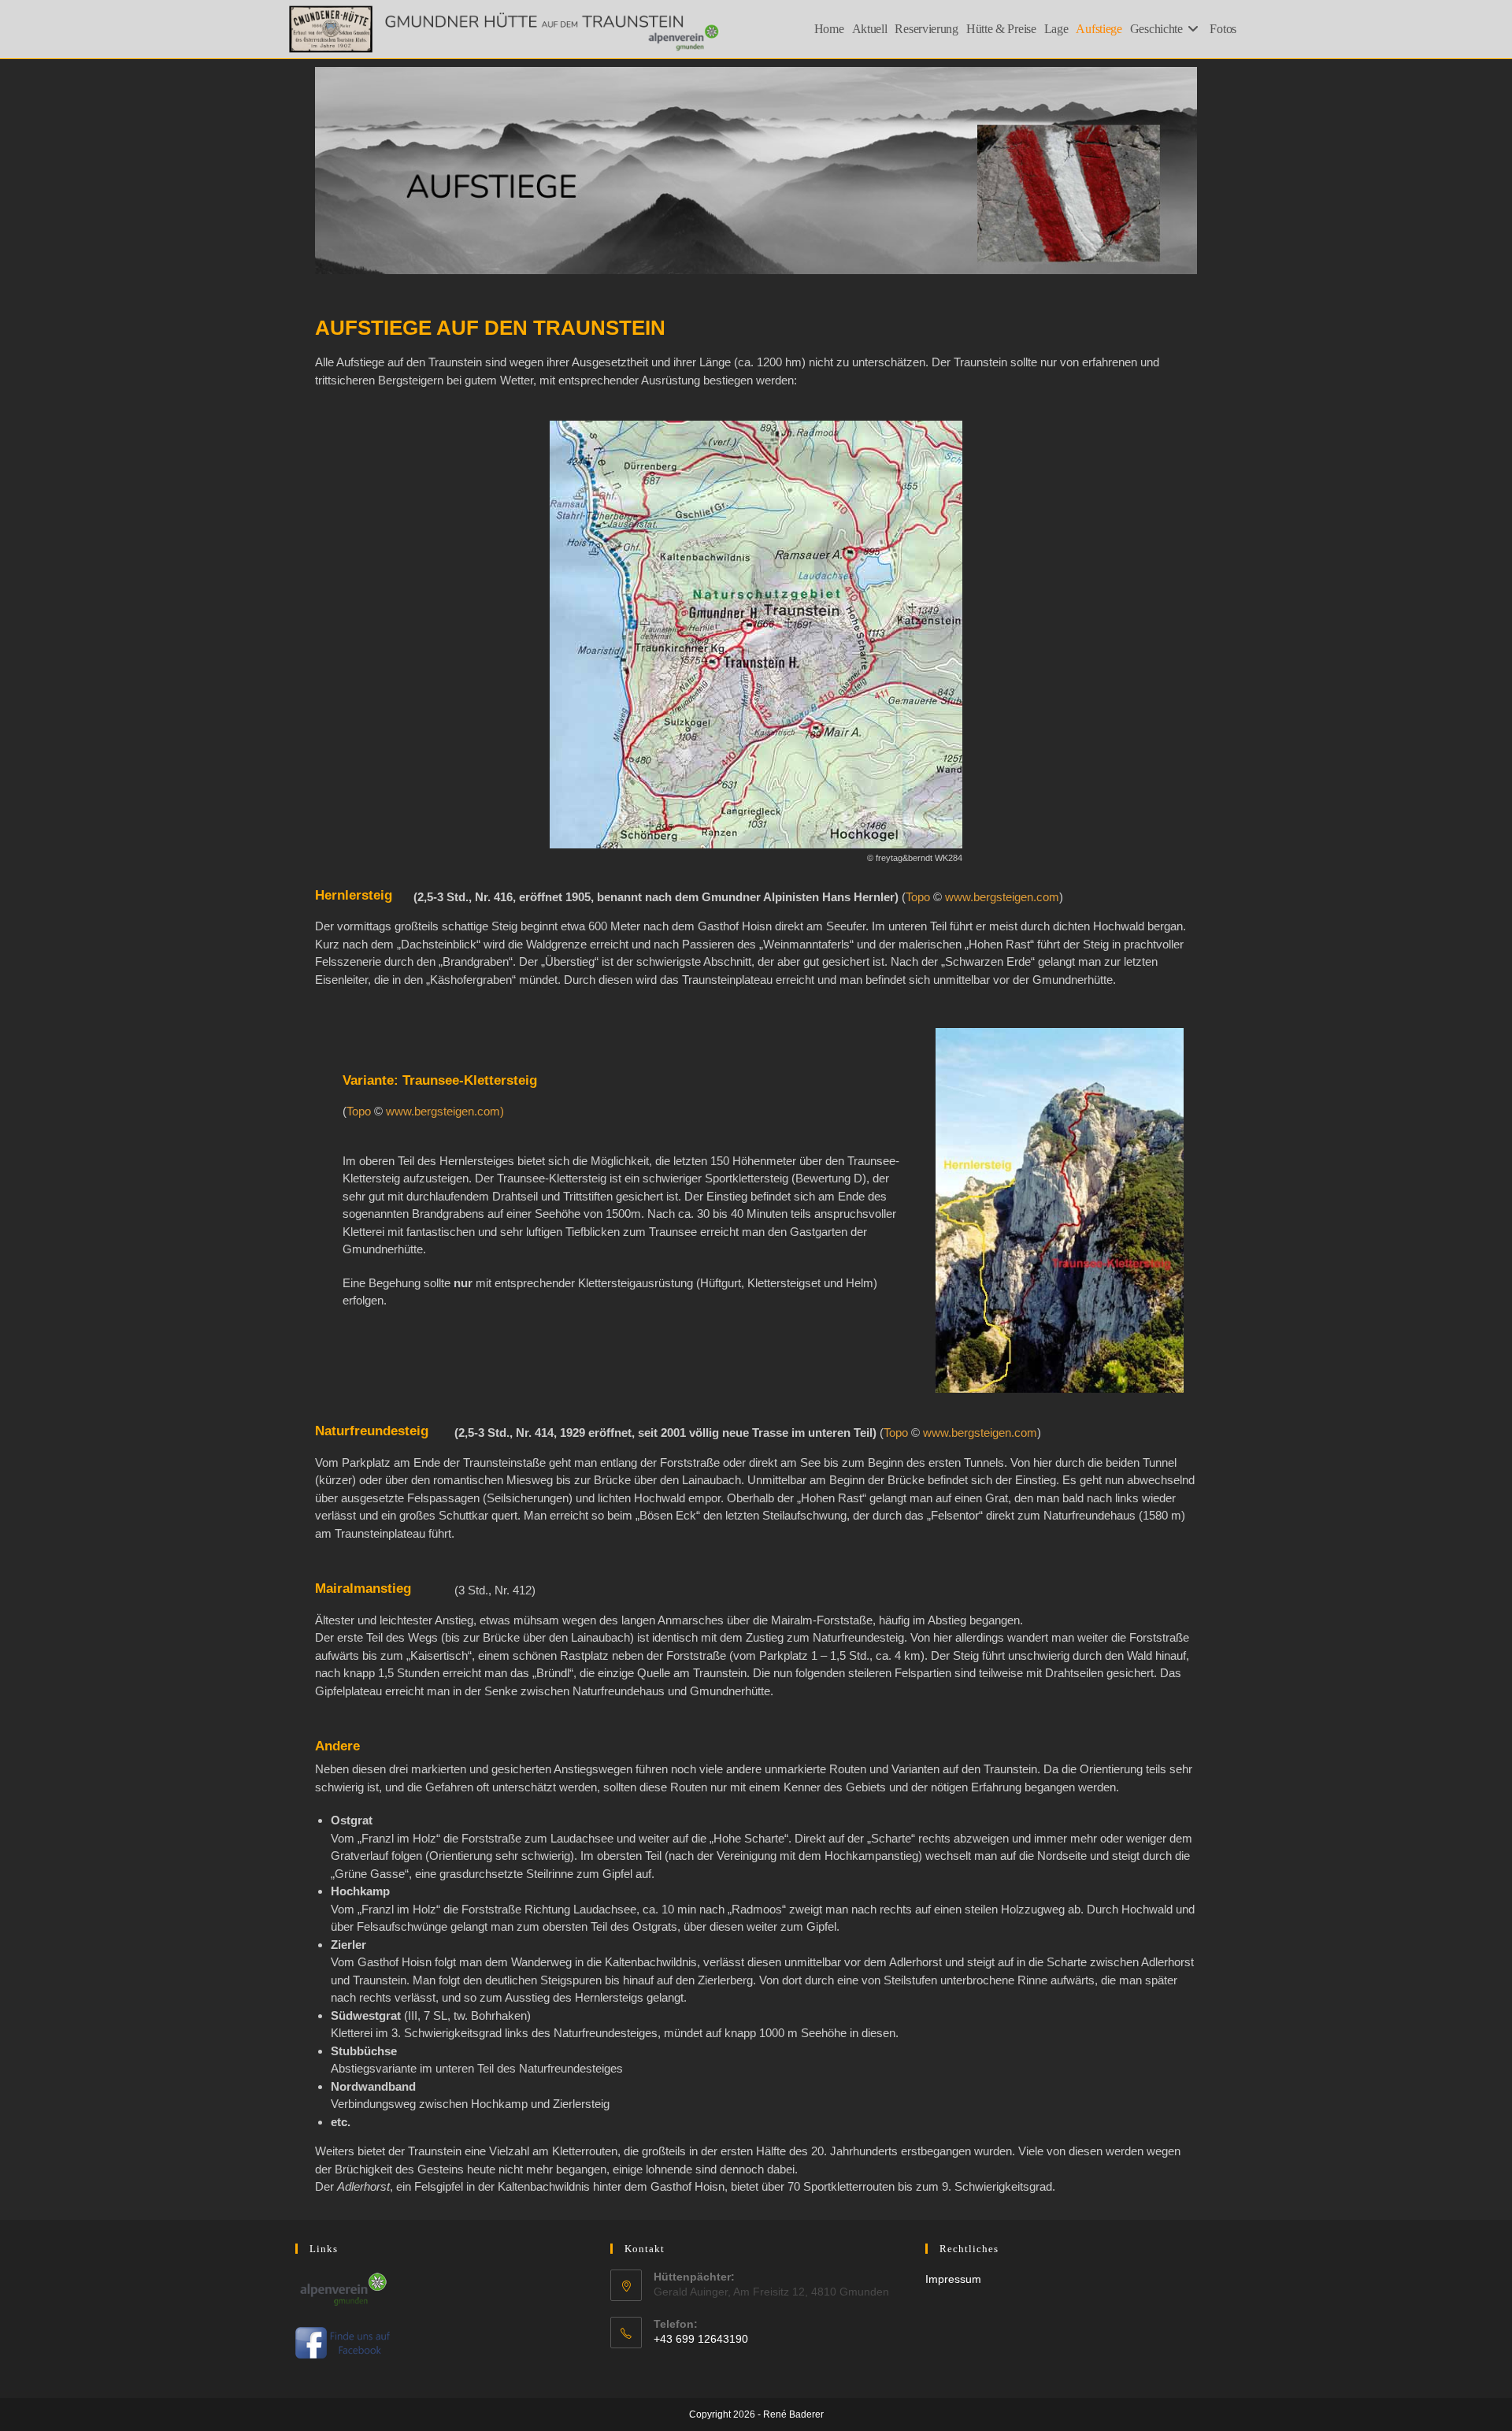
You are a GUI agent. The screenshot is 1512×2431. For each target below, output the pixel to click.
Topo (918, 897)
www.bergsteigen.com (1002, 897)
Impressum (953, 2279)
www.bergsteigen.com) (445, 1111)
